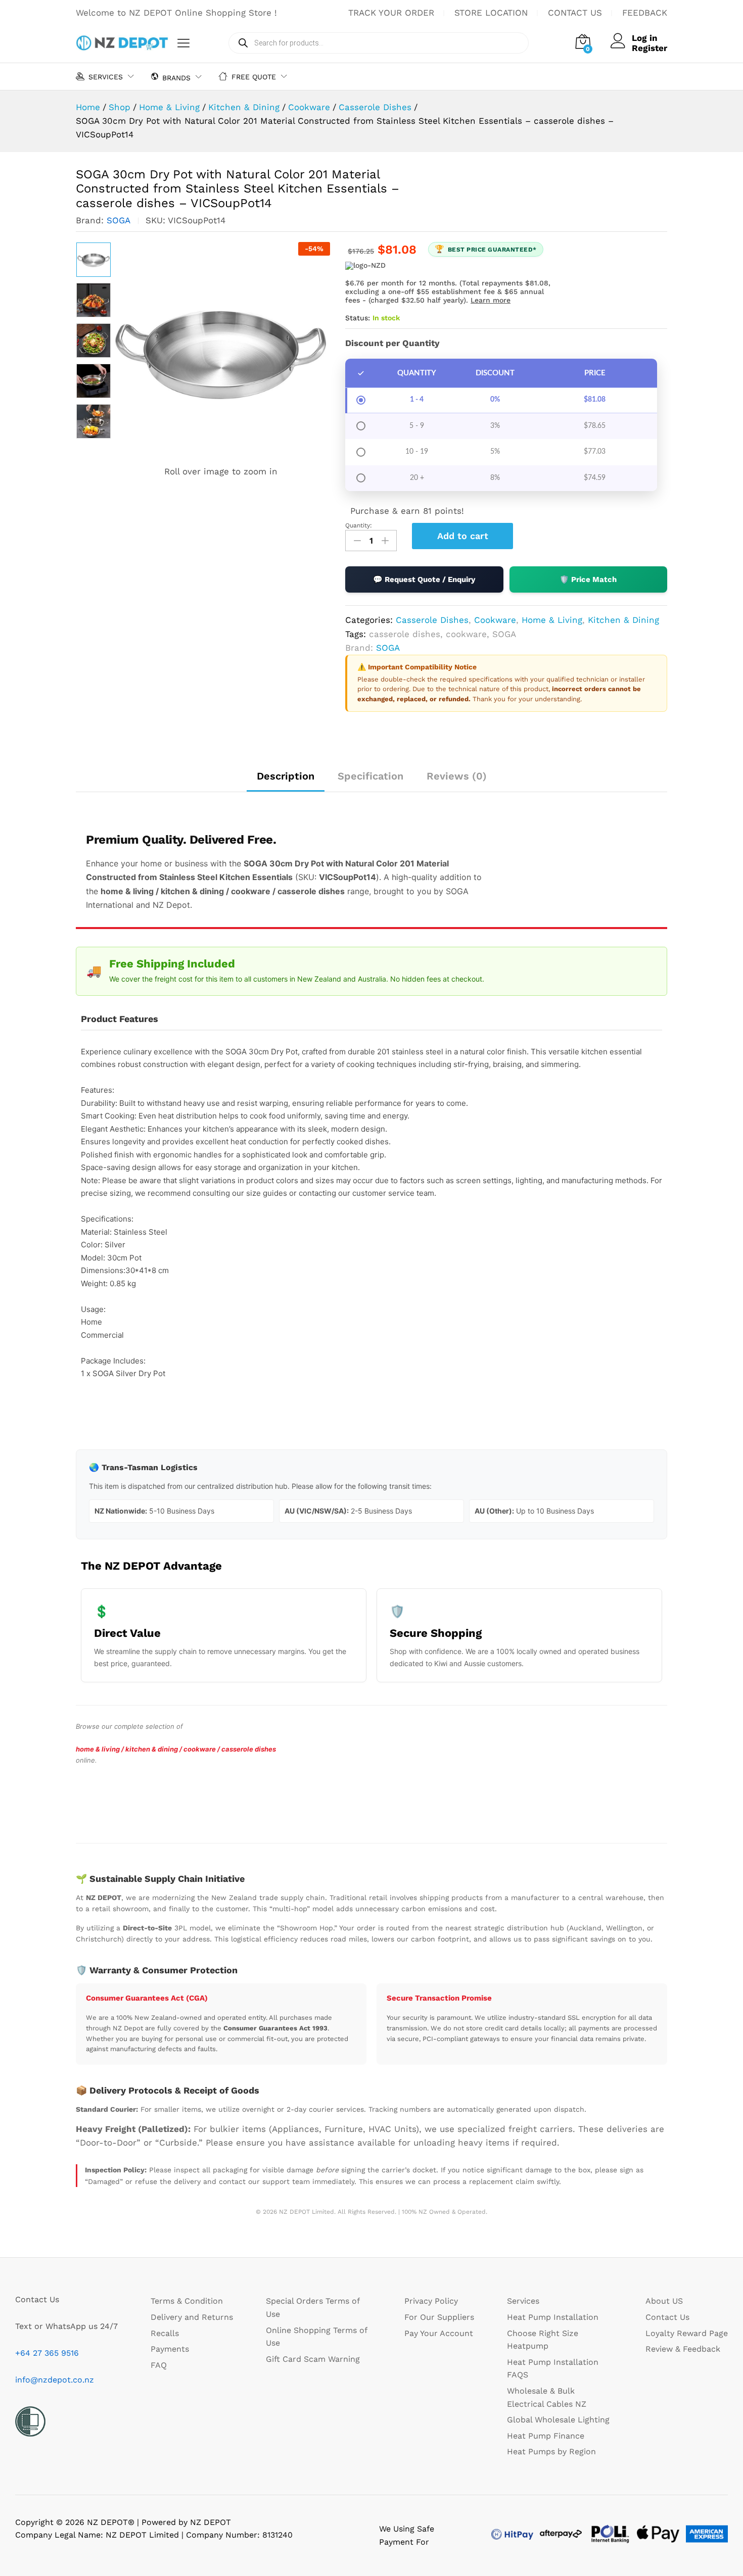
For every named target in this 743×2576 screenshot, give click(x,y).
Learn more (491, 300)
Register (649, 48)
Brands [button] (176, 78)
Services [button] (106, 77)
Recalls (165, 2333)
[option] (94, 260)
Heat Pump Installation (553, 2317)
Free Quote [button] (254, 77)
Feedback (645, 13)
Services (523, 2301)
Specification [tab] (370, 776)
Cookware (495, 620)
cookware (466, 634)
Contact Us (575, 13)
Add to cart (463, 536)
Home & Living (552, 620)
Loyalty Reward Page (687, 2333)
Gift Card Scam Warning (313, 2359)
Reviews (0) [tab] (457, 776)
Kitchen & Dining (623, 620)
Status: (358, 318)
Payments (170, 2349)
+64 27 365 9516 (47, 2353)
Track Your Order (391, 13)
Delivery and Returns (192, 2317)
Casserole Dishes (432, 620)
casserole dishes (405, 634)
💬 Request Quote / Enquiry (424, 579)
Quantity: (359, 525)
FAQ (159, 2365)
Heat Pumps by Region (551, 2451)
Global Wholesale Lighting (558, 2420)
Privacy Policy (431, 2301)
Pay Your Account (439, 2333)
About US (664, 2301)
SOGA (119, 220)
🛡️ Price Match (588, 579)
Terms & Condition (187, 2301)
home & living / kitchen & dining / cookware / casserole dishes (176, 1749)
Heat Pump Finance (546, 2436)
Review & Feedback (683, 2349)
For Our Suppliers (439, 2317)
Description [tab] (286, 776)
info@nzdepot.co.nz (55, 2380)
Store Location (491, 13)
